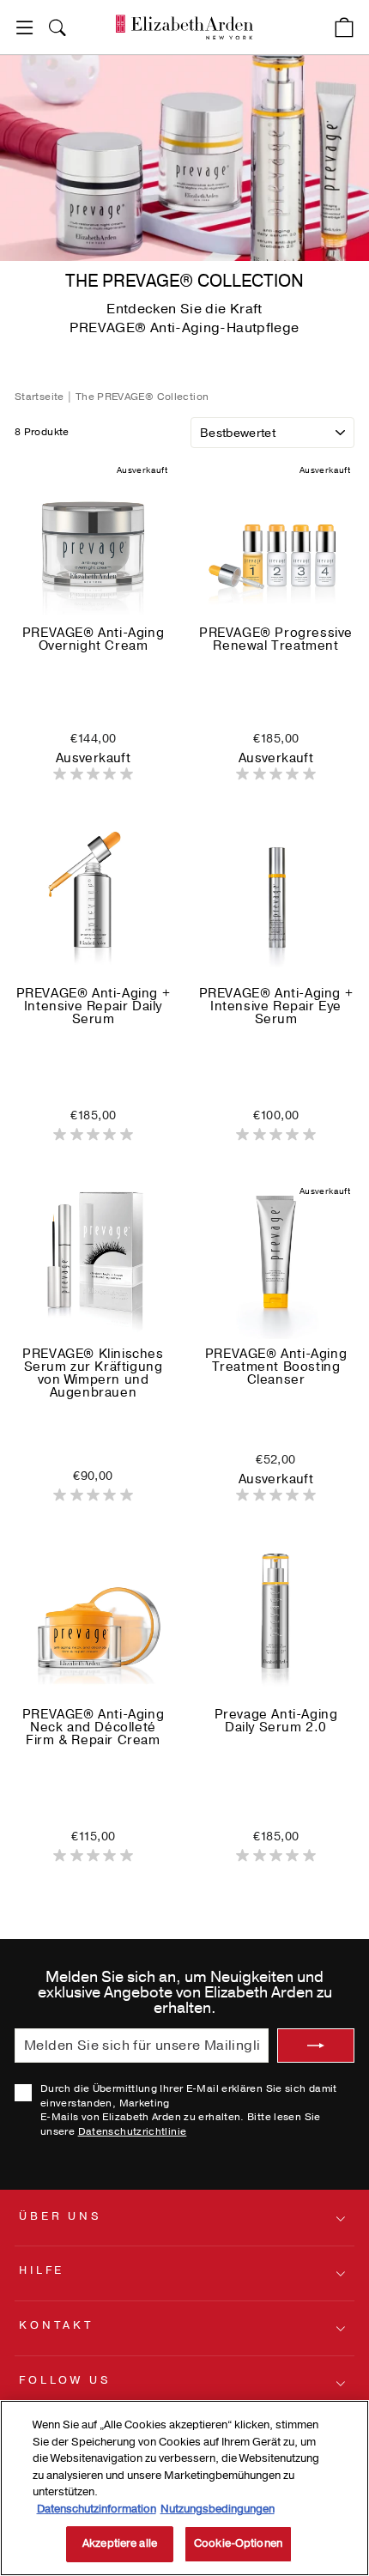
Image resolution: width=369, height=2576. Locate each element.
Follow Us (65, 2380)
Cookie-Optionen (238, 2543)
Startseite (41, 397)
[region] (184, 2488)
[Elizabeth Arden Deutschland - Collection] (184, 27)
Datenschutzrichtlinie (133, 2131)
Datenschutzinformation (97, 2509)
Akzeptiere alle (120, 2543)
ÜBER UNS (60, 2216)
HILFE (42, 2270)
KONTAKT (56, 2325)
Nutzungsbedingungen (218, 2509)
